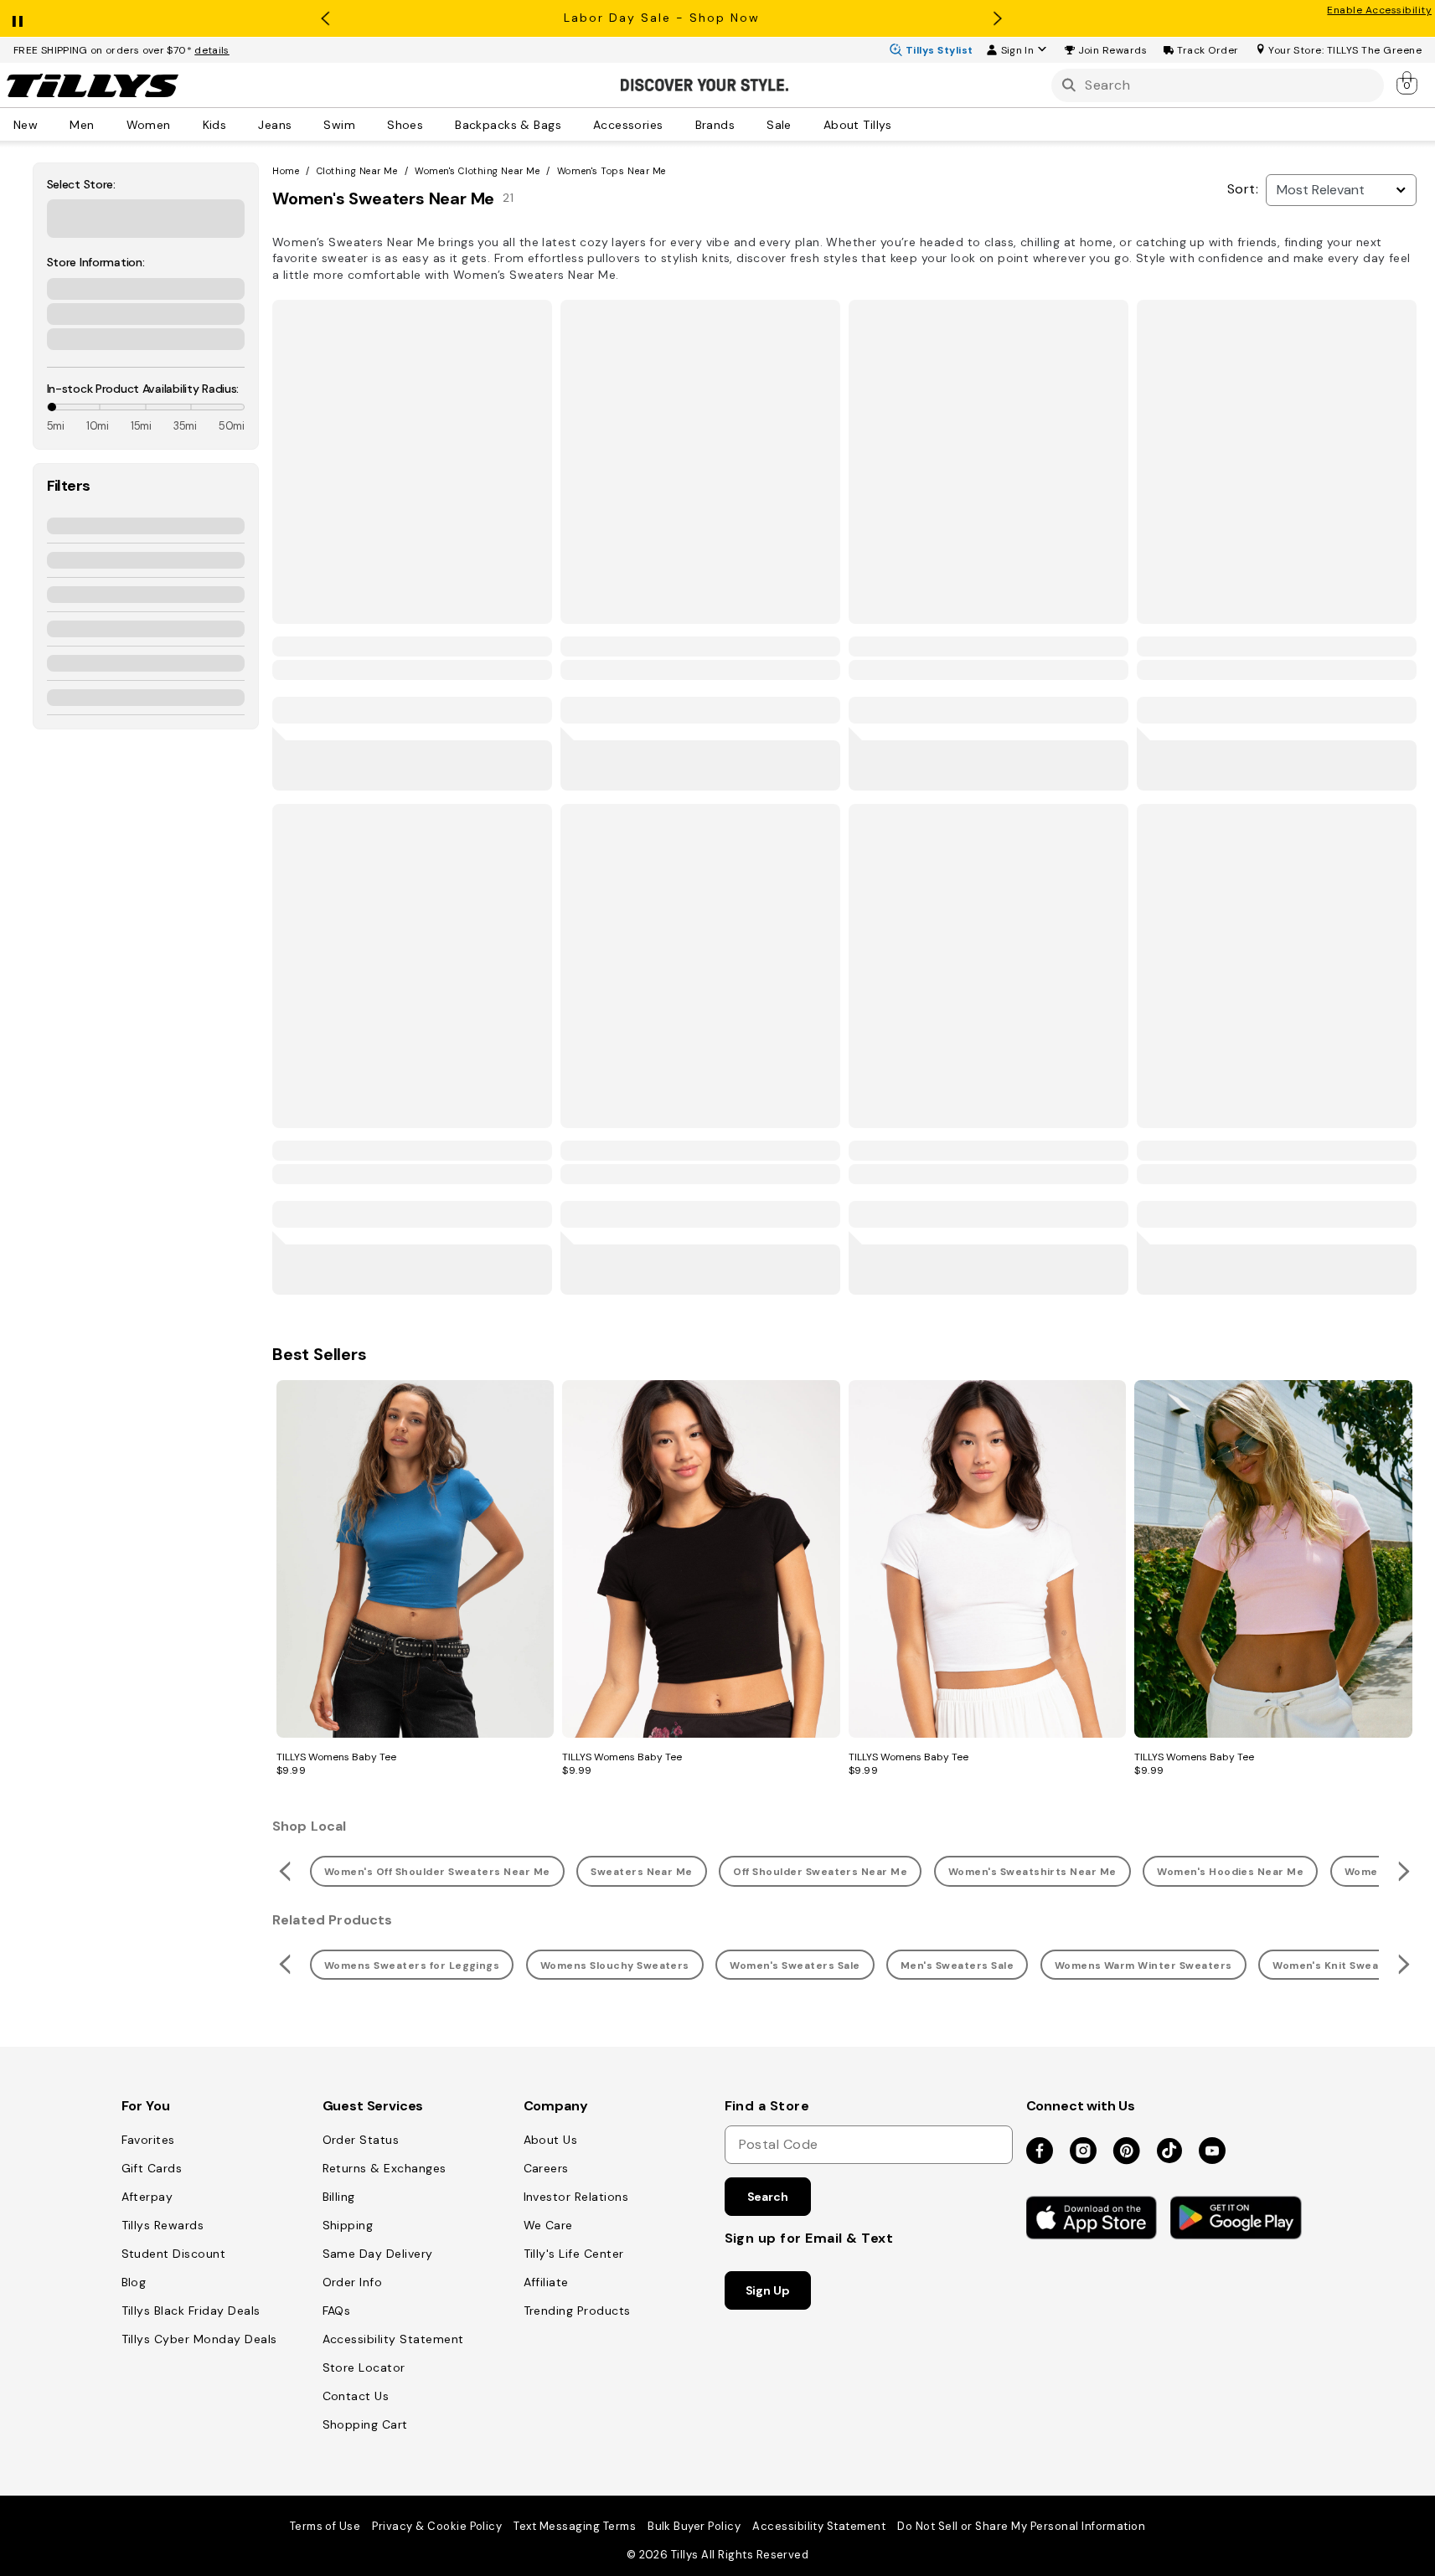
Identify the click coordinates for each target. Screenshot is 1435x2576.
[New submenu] (49, 124)
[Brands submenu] (746, 124)
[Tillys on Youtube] (1212, 2152)
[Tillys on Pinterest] (1127, 2152)
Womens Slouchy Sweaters (615, 1965)
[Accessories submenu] (675, 124)
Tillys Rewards (163, 2225)
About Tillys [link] (858, 124)
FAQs (337, 2311)
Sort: (1243, 189)
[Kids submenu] (238, 124)
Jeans (275, 124)
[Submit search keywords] (1069, 85)
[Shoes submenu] (435, 124)
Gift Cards (152, 2168)
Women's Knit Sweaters (1337, 1965)
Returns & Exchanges (385, 2168)
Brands (715, 124)
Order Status (361, 2140)
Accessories (628, 124)
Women (149, 124)
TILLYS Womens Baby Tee (336, 1757)
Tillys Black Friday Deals (191, 2311)
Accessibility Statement (393, 2339)
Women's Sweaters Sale (795, 1965)
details (212, 50)
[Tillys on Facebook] (1040, 2152)
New (26, 124)
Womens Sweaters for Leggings (412, 1965)
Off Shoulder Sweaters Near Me (820, 1872)
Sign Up (768, 2290)
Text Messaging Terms (575, 2526)
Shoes (405, 124)
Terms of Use (325, 2526)
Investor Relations (576, 2197)
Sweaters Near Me (642, 1872)
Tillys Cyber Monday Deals (199, 2339)
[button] (1113, 50)
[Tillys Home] (92, 85)
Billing (339, 2197)
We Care (548, 2225)
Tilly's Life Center (574, 2254)
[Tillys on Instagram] (1083, 2152)
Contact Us (356, 2396)
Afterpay (147, 2197)
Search (768, 2197)
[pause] (18, 18)
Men (82, 124)
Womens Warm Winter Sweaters (1143, 1965)
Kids (215, 124)
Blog (134, 2282)
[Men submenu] (106, 124)
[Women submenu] (183, 124)
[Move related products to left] (283, 1871)
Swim (339, 124)
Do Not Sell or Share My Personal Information (1021, 2526)
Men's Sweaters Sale (957, 1965)
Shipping (348, 2225)
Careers (546, 2168)
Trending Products (577, 2311)
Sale (779, 124)
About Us (551, 2140)
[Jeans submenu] (303, 124)
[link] (1408, 82)
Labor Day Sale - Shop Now (662, 18)
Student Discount (174, 2254)
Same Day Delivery (378, 2254)
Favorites (148, 2140)
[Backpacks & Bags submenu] (573, 124)
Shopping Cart (365, 2424)
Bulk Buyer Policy (694, 2526)
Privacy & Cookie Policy (437, 2526)
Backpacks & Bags (508, 124)
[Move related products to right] (1406, 1871)
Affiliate (546, 2282)
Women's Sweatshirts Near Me (1032, 1872)
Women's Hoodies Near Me (1230, 1872)
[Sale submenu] (803, 124)
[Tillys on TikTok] (1169, 2147)
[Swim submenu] (367, 124)
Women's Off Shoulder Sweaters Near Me (437, 1872)
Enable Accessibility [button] (1379, 10)
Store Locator (364, 2367)
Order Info (353, 2282)
